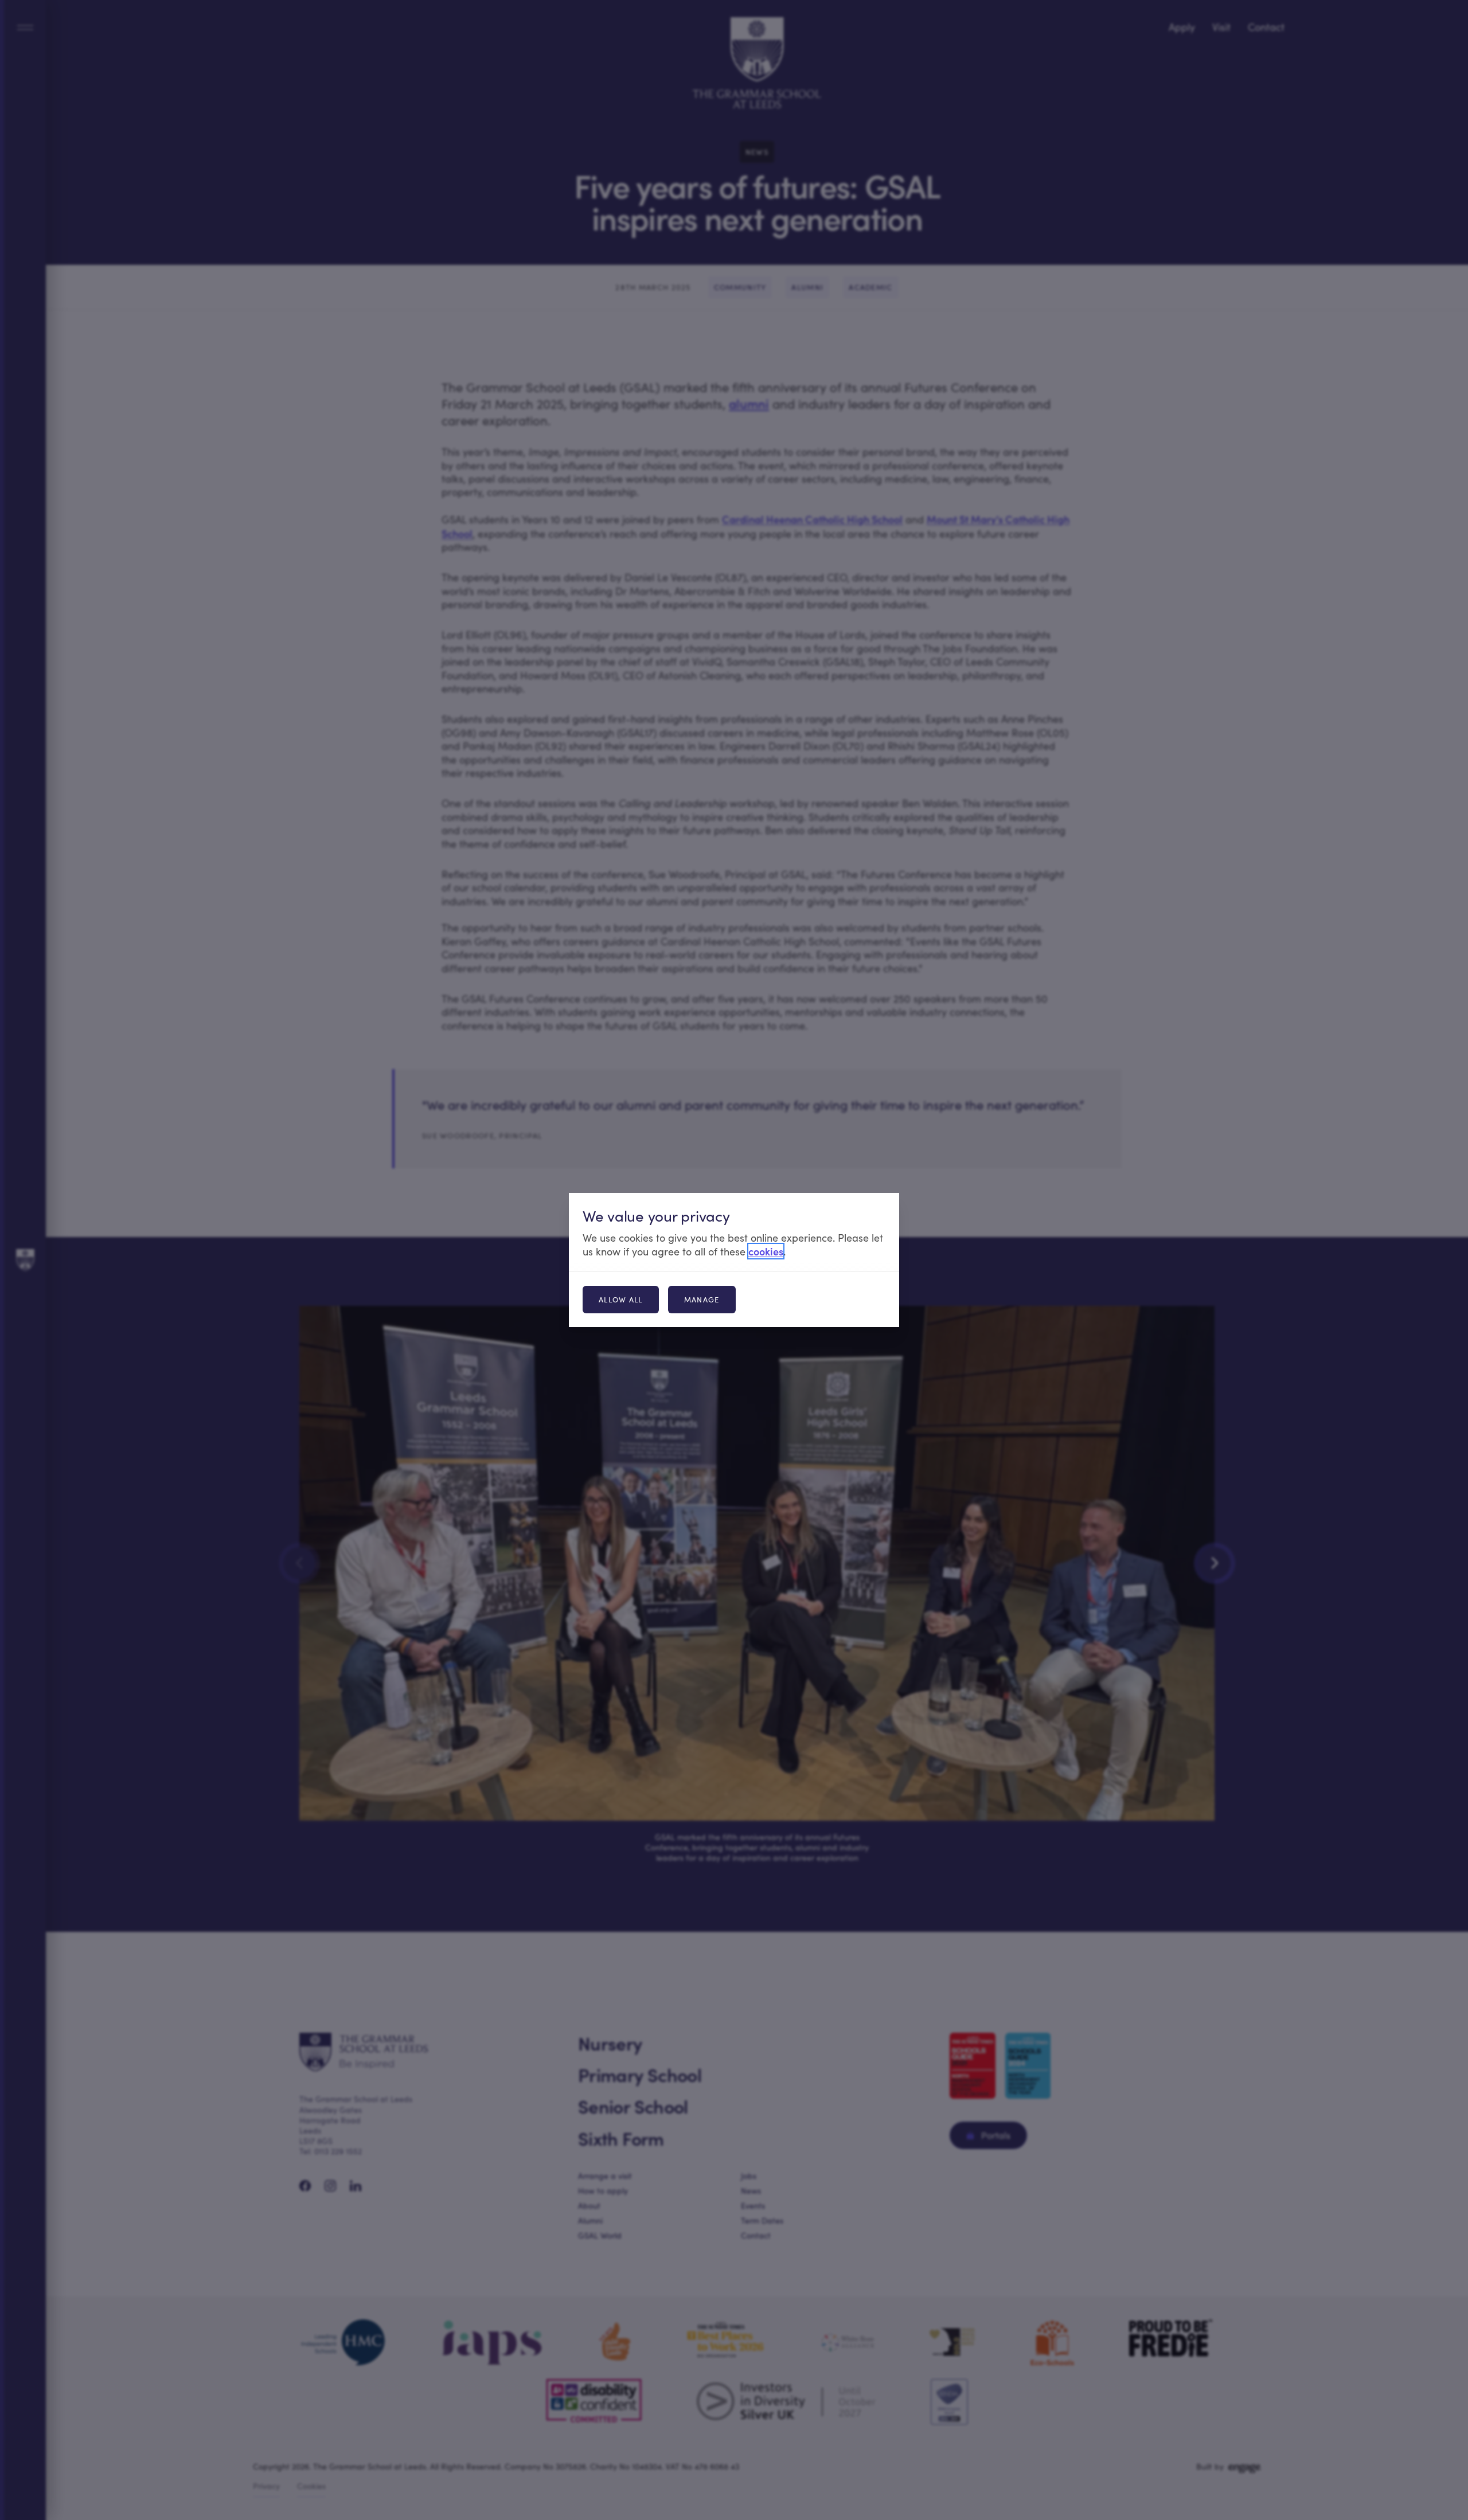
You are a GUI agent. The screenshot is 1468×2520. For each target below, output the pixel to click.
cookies (766, 1251)
